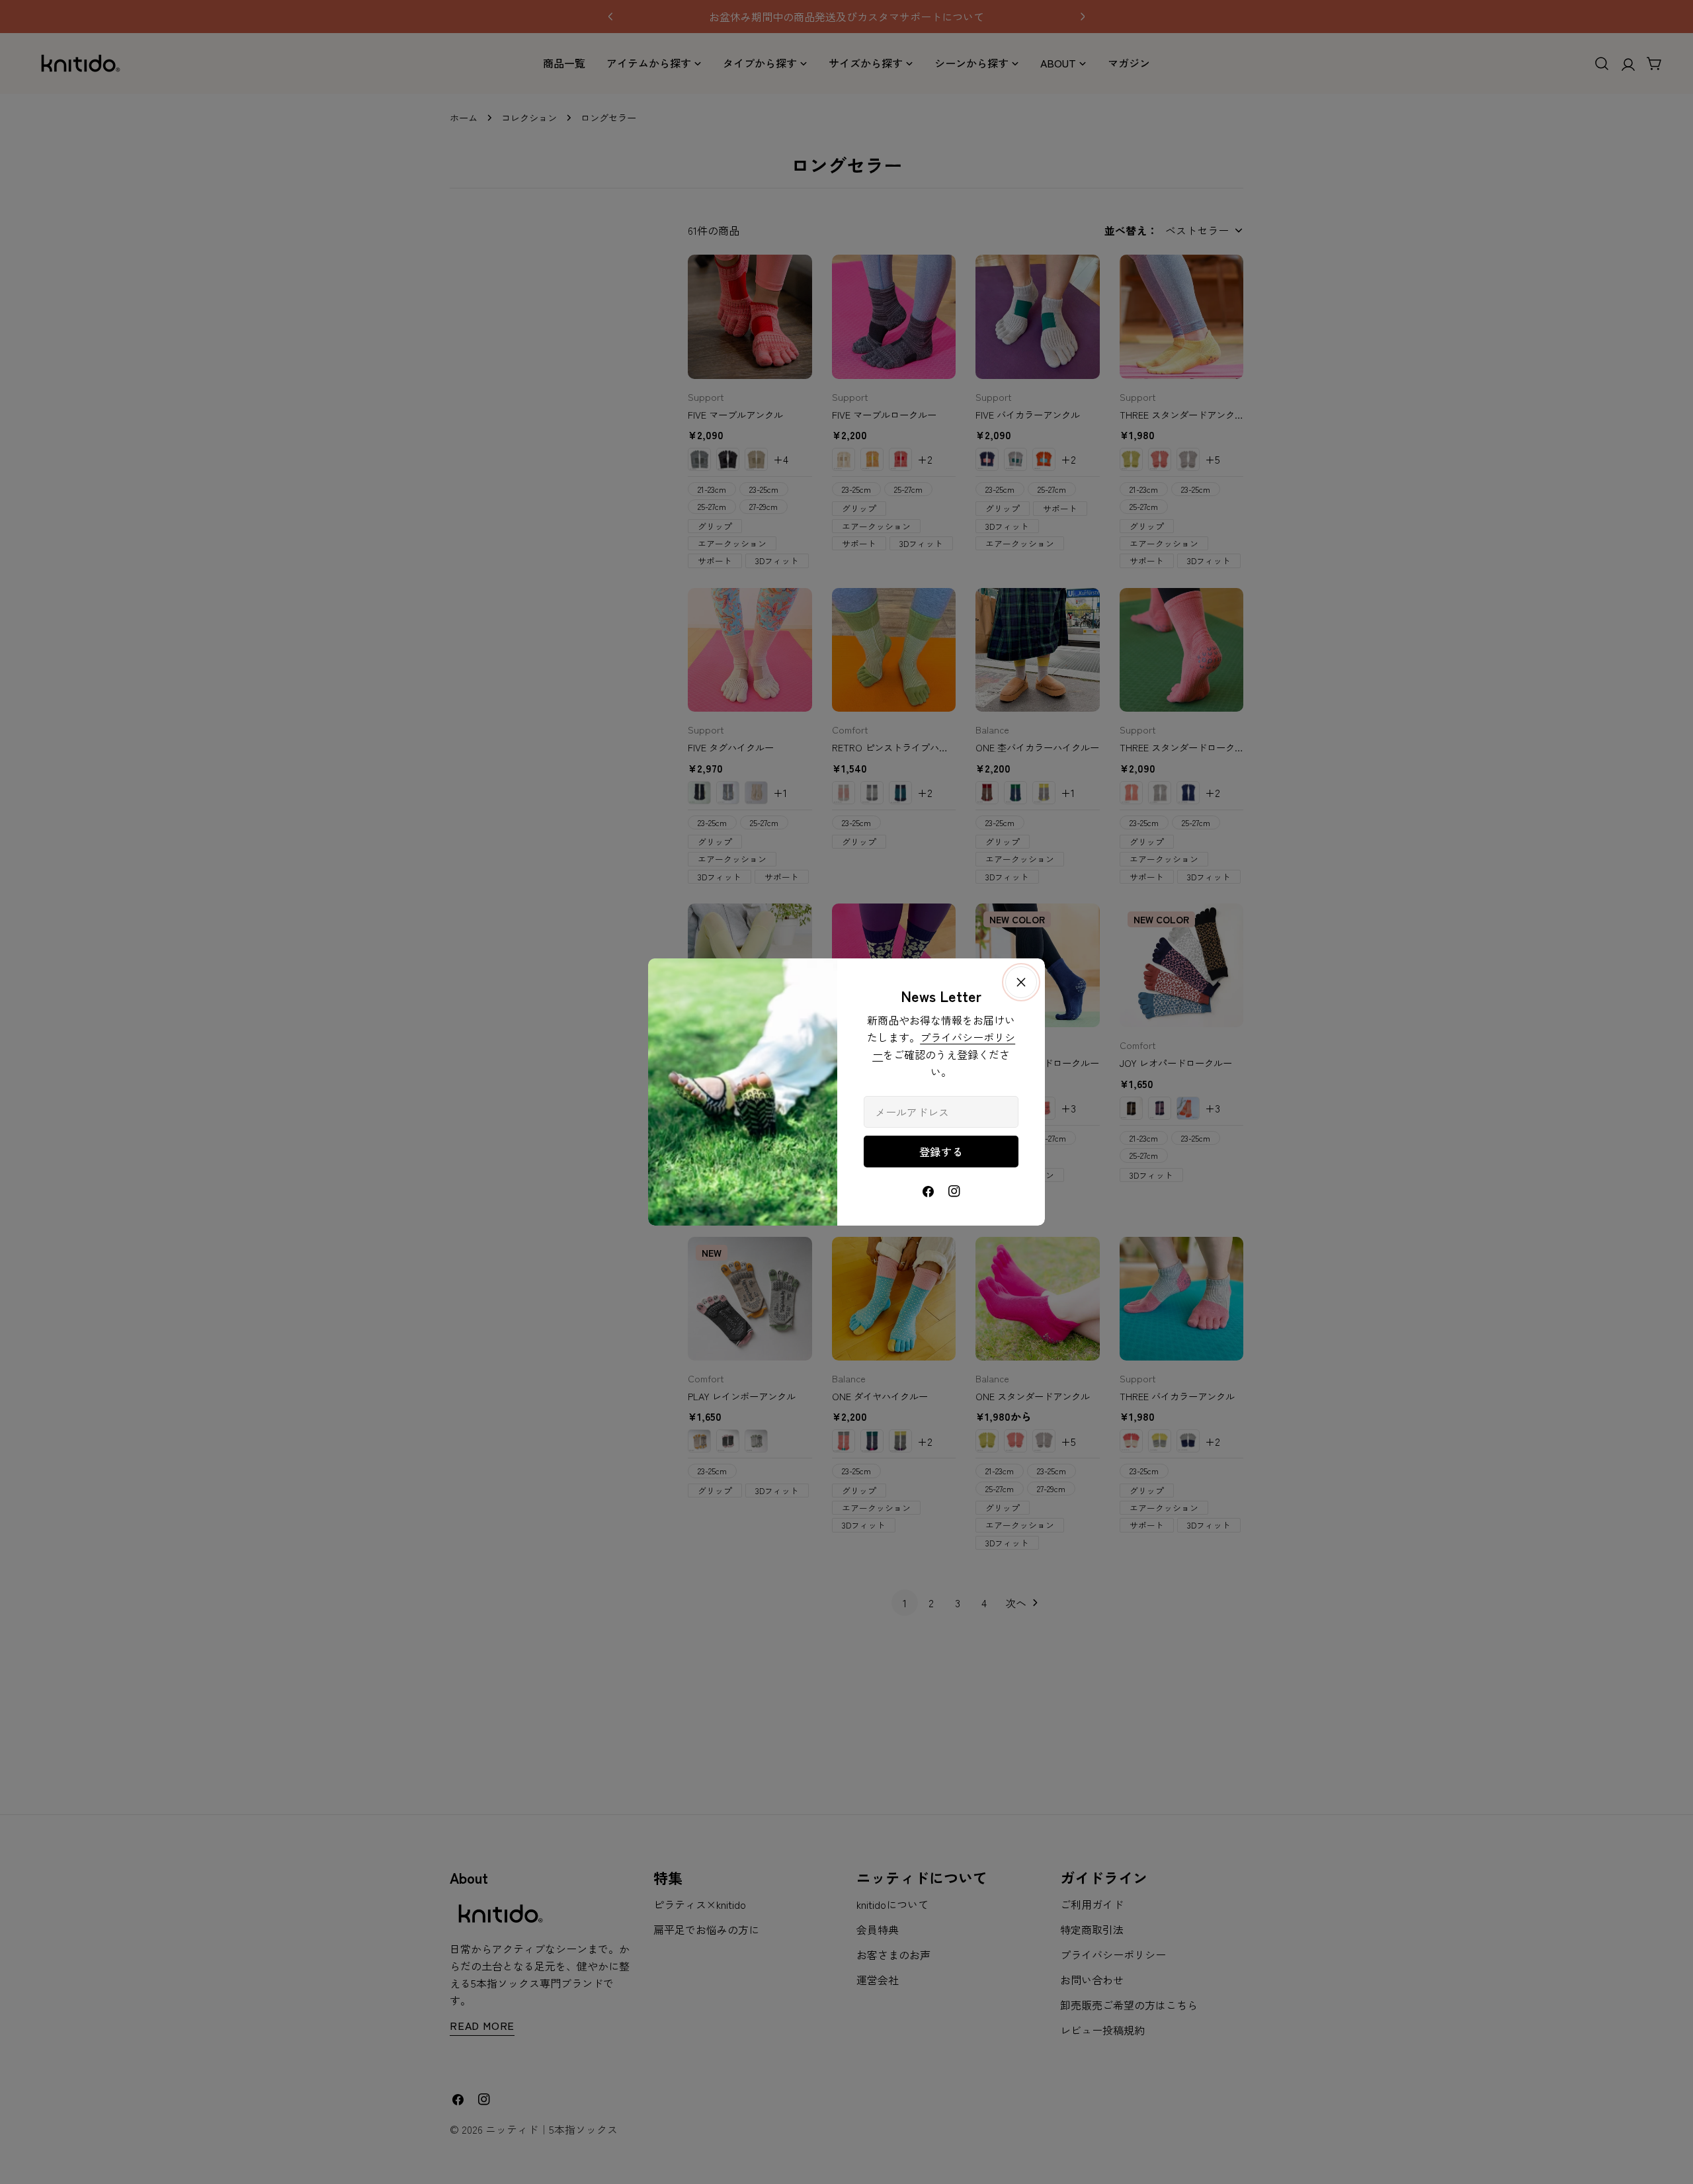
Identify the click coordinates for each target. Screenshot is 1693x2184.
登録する (941, 1152)
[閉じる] (1021, 982)
